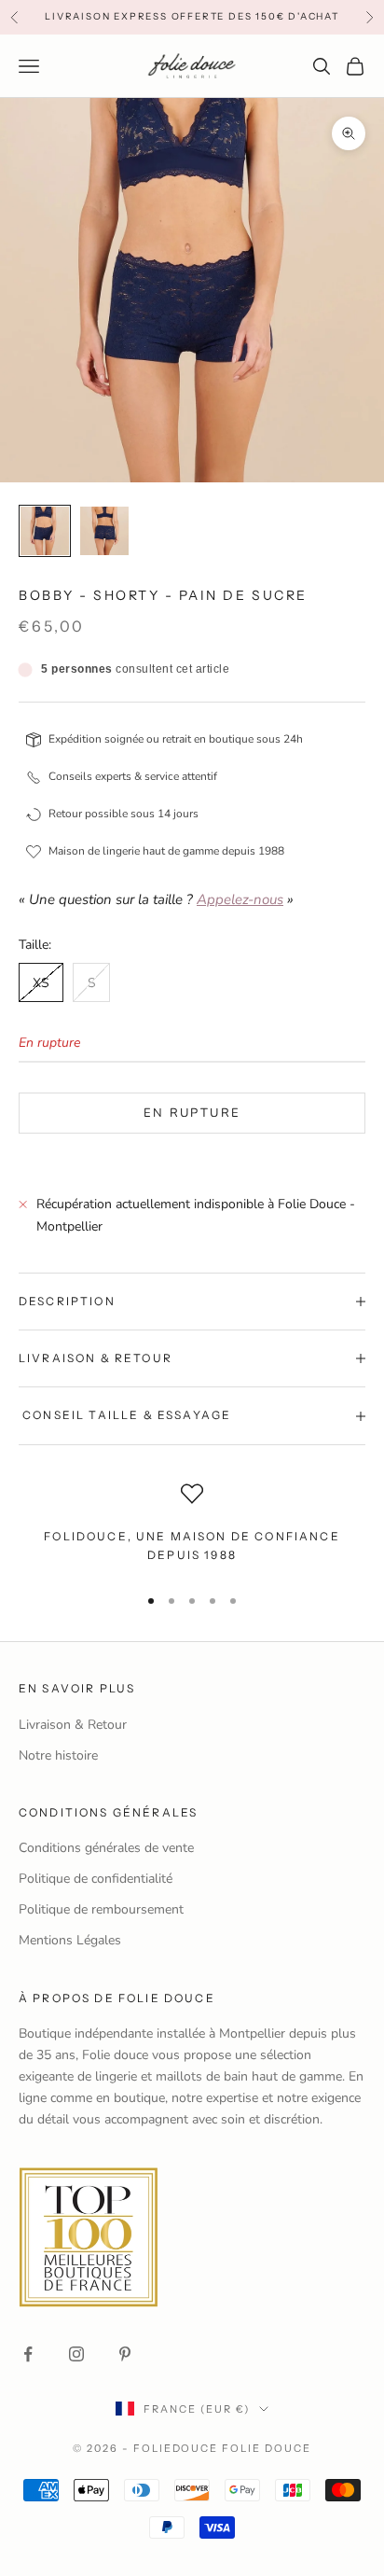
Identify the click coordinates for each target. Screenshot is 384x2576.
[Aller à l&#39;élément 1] (45, 531)
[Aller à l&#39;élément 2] (104, 531)
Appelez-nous (240, 899)
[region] (192, 1525)
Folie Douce (267, 2448)
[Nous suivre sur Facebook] (28, 2354)
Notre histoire (58, 1755)
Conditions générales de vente (106, 1848)
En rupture (192, 1113)
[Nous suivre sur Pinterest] (125, 2354)
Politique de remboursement (101, 1909)
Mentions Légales (70, 1940)
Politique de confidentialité (96, 1879)
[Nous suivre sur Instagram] (76, 2354)
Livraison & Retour (73, 1725)
